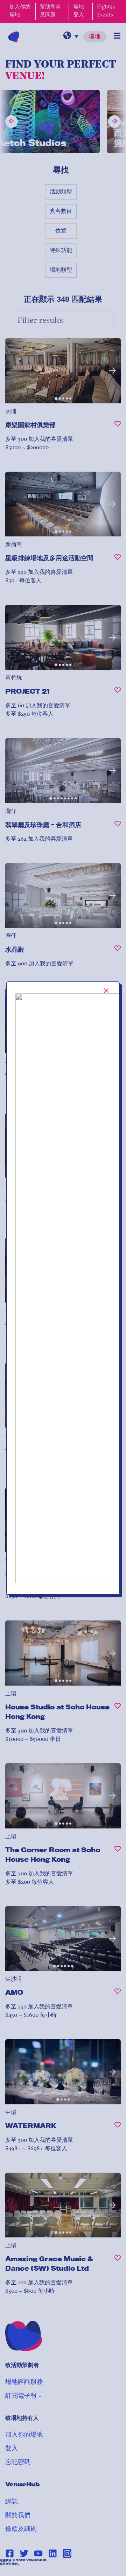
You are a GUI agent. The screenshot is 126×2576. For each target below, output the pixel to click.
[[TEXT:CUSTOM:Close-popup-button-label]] (106, 991)
